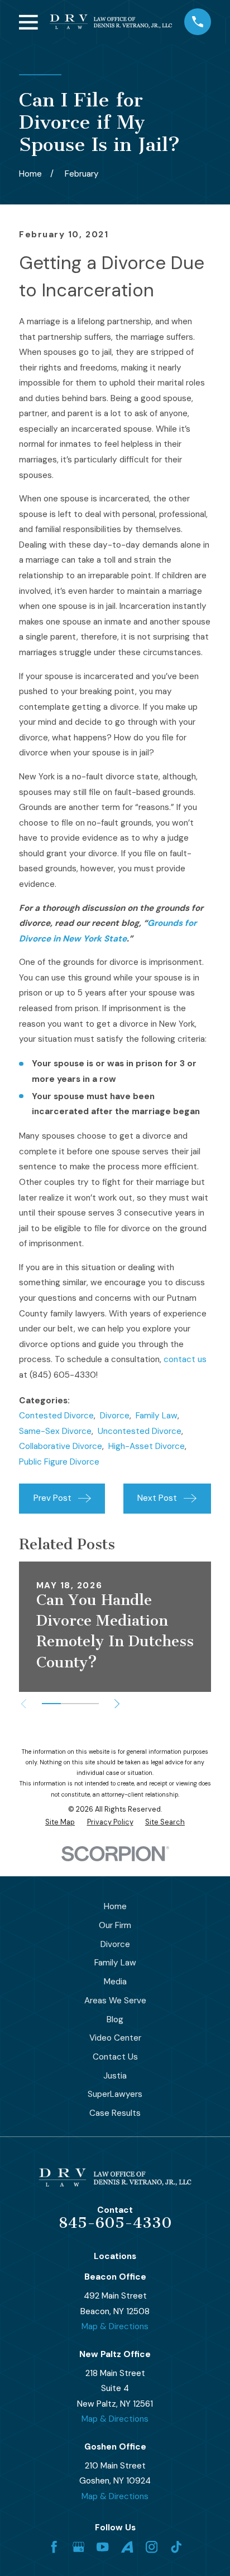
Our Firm (115, 1925)
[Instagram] (152, 2547)
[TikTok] (176, 2547)
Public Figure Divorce (59, 1462)
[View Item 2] (70, 1704)
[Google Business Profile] (78, 2547)
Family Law (157, 1416)
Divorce (115, 1416)
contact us (185, 1359)
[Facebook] (54, 2547)
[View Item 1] (51, 1704)
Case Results (115, 2113)
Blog (115, 2019)
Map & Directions (115, 2326)
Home (115, 1906)
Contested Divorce (56, 1416)
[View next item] (117, 1704)
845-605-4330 (115, 2223)
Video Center (115, 2038)
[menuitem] (60, 1823)
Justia (115, 2076)
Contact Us (115, 2057)
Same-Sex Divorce (55, 1431)
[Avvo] (127, 2547)
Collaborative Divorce (61, 1446)
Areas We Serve (115, 2001)
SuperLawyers (115, 2094)
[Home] (111, 22)
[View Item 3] (89, 1704)
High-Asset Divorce (147, 1446)
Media (115, 1982)
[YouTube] (102, 2547)
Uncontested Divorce (140, 1431)
